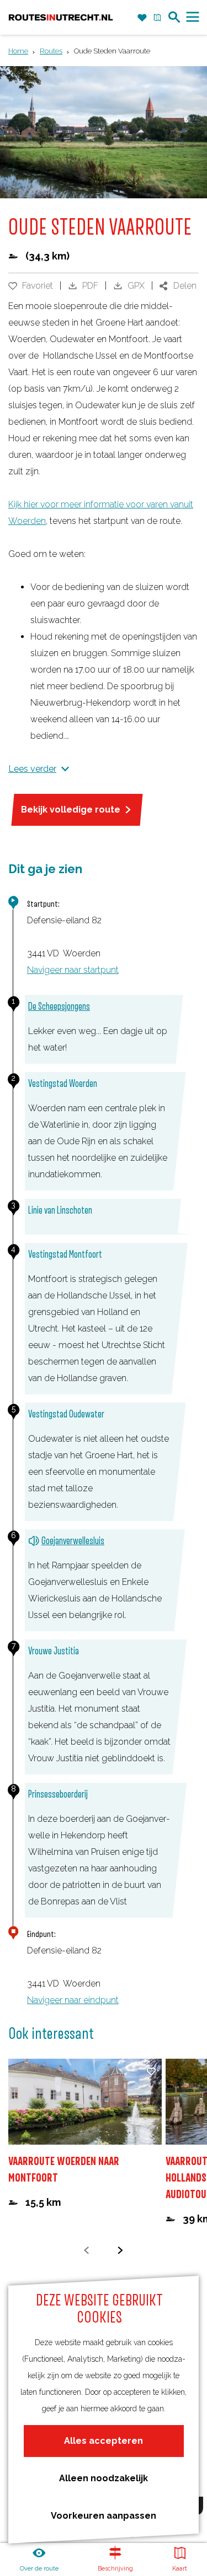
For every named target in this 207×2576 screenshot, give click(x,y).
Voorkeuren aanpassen (104, 2516)
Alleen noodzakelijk (104, 2478)
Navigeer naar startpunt (73, 970)
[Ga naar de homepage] (61, 18)
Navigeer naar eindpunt (73, 2000)
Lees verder (32, 769)
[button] (20, 41)
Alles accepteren (104, 2441)
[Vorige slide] (87, 2250)
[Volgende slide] (121, 2250)
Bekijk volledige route (71, 810)
